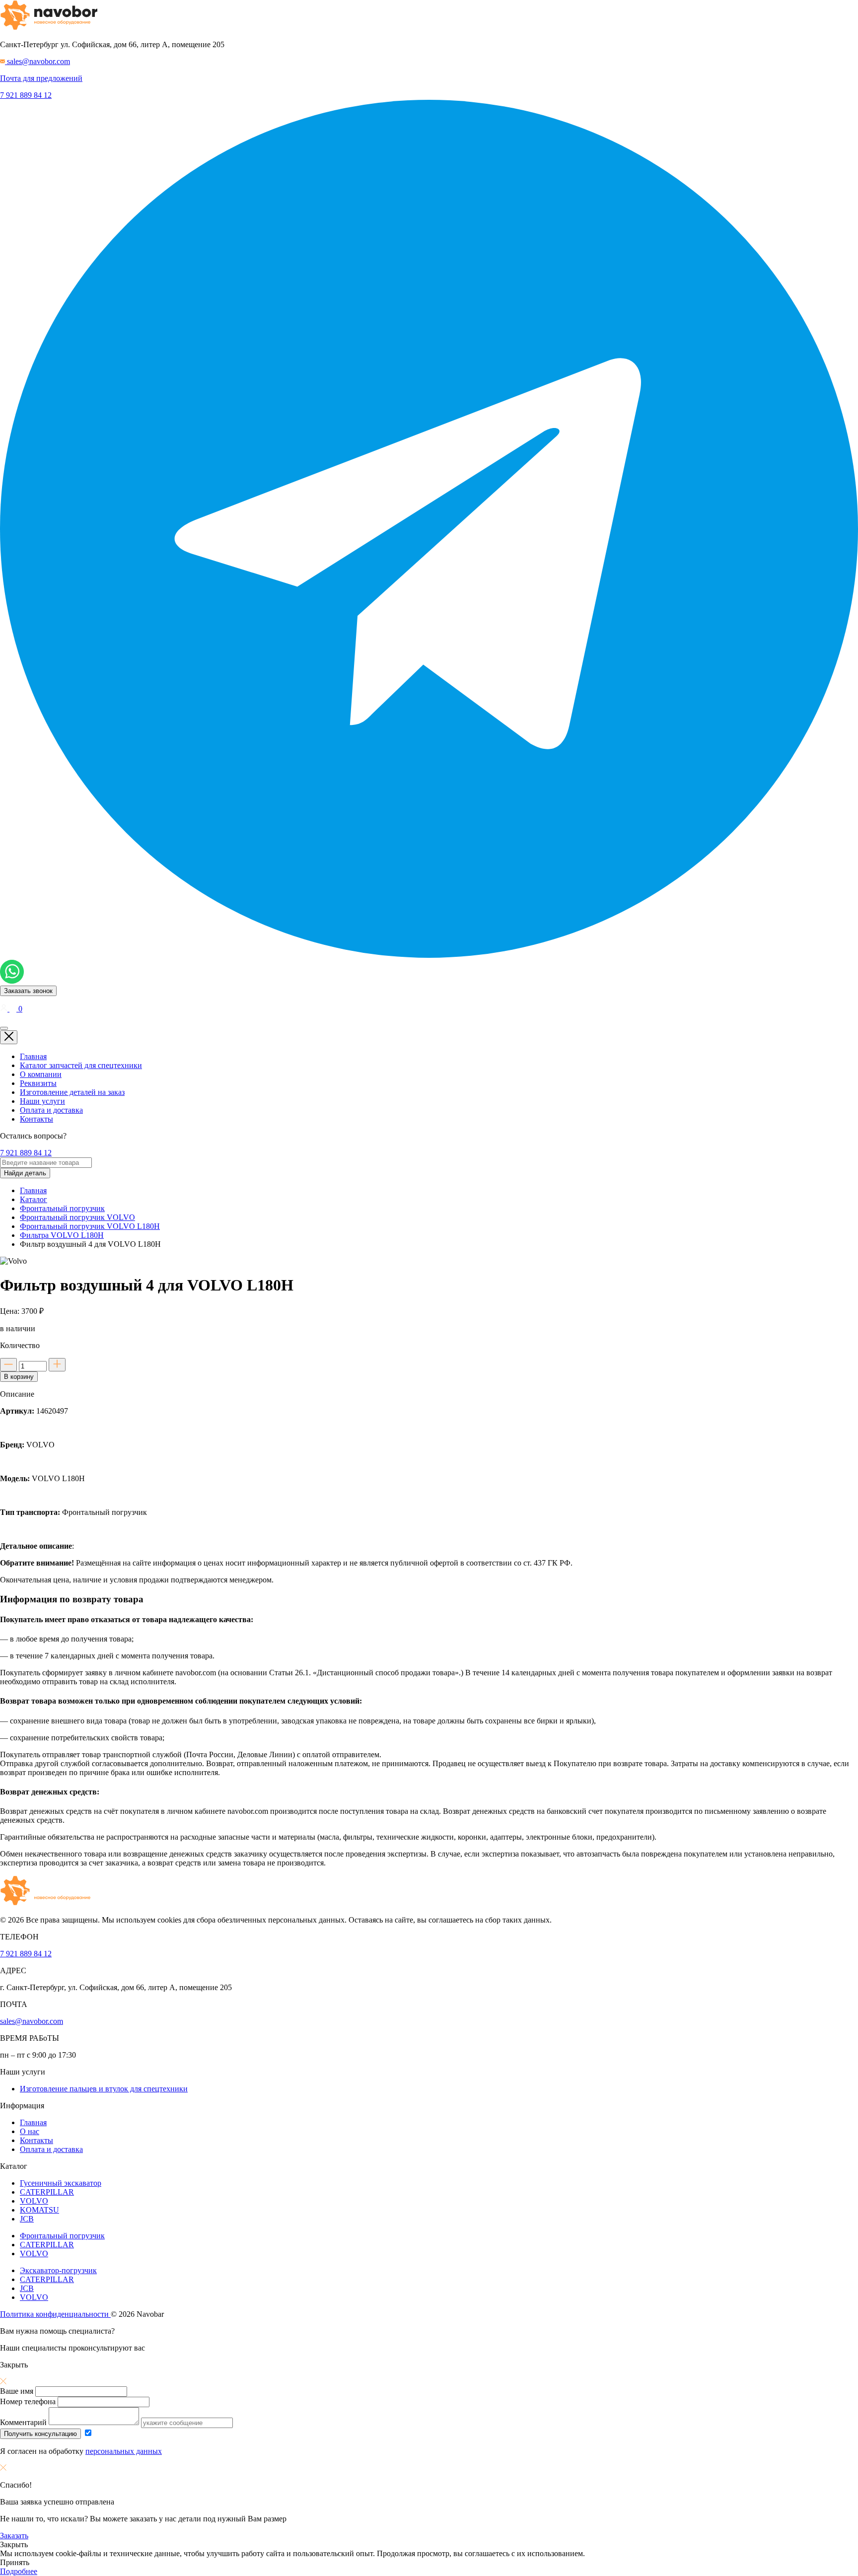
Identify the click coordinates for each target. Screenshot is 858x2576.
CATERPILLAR (47, 2192)
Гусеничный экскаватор (61, 2183)
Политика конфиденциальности (55, 2314)
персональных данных (124, 2451)
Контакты (36, 1119)
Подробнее (19, 2571)
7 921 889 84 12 (26, 95)
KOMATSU (39, 2210)
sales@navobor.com (32, 2021)
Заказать (14, 2536)
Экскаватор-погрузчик (58, 2270)
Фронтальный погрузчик (62, 2236)
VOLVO (34, 2201)
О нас (30, 2131)
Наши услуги (42, 1101)
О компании (41, 1074)
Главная (33, 1056)
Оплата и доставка (51, 1110)
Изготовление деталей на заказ (72, 1092)
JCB (27, 2219)
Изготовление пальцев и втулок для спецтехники (104, 2089)
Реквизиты (38, 1083)
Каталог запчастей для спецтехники (81, 1065)
